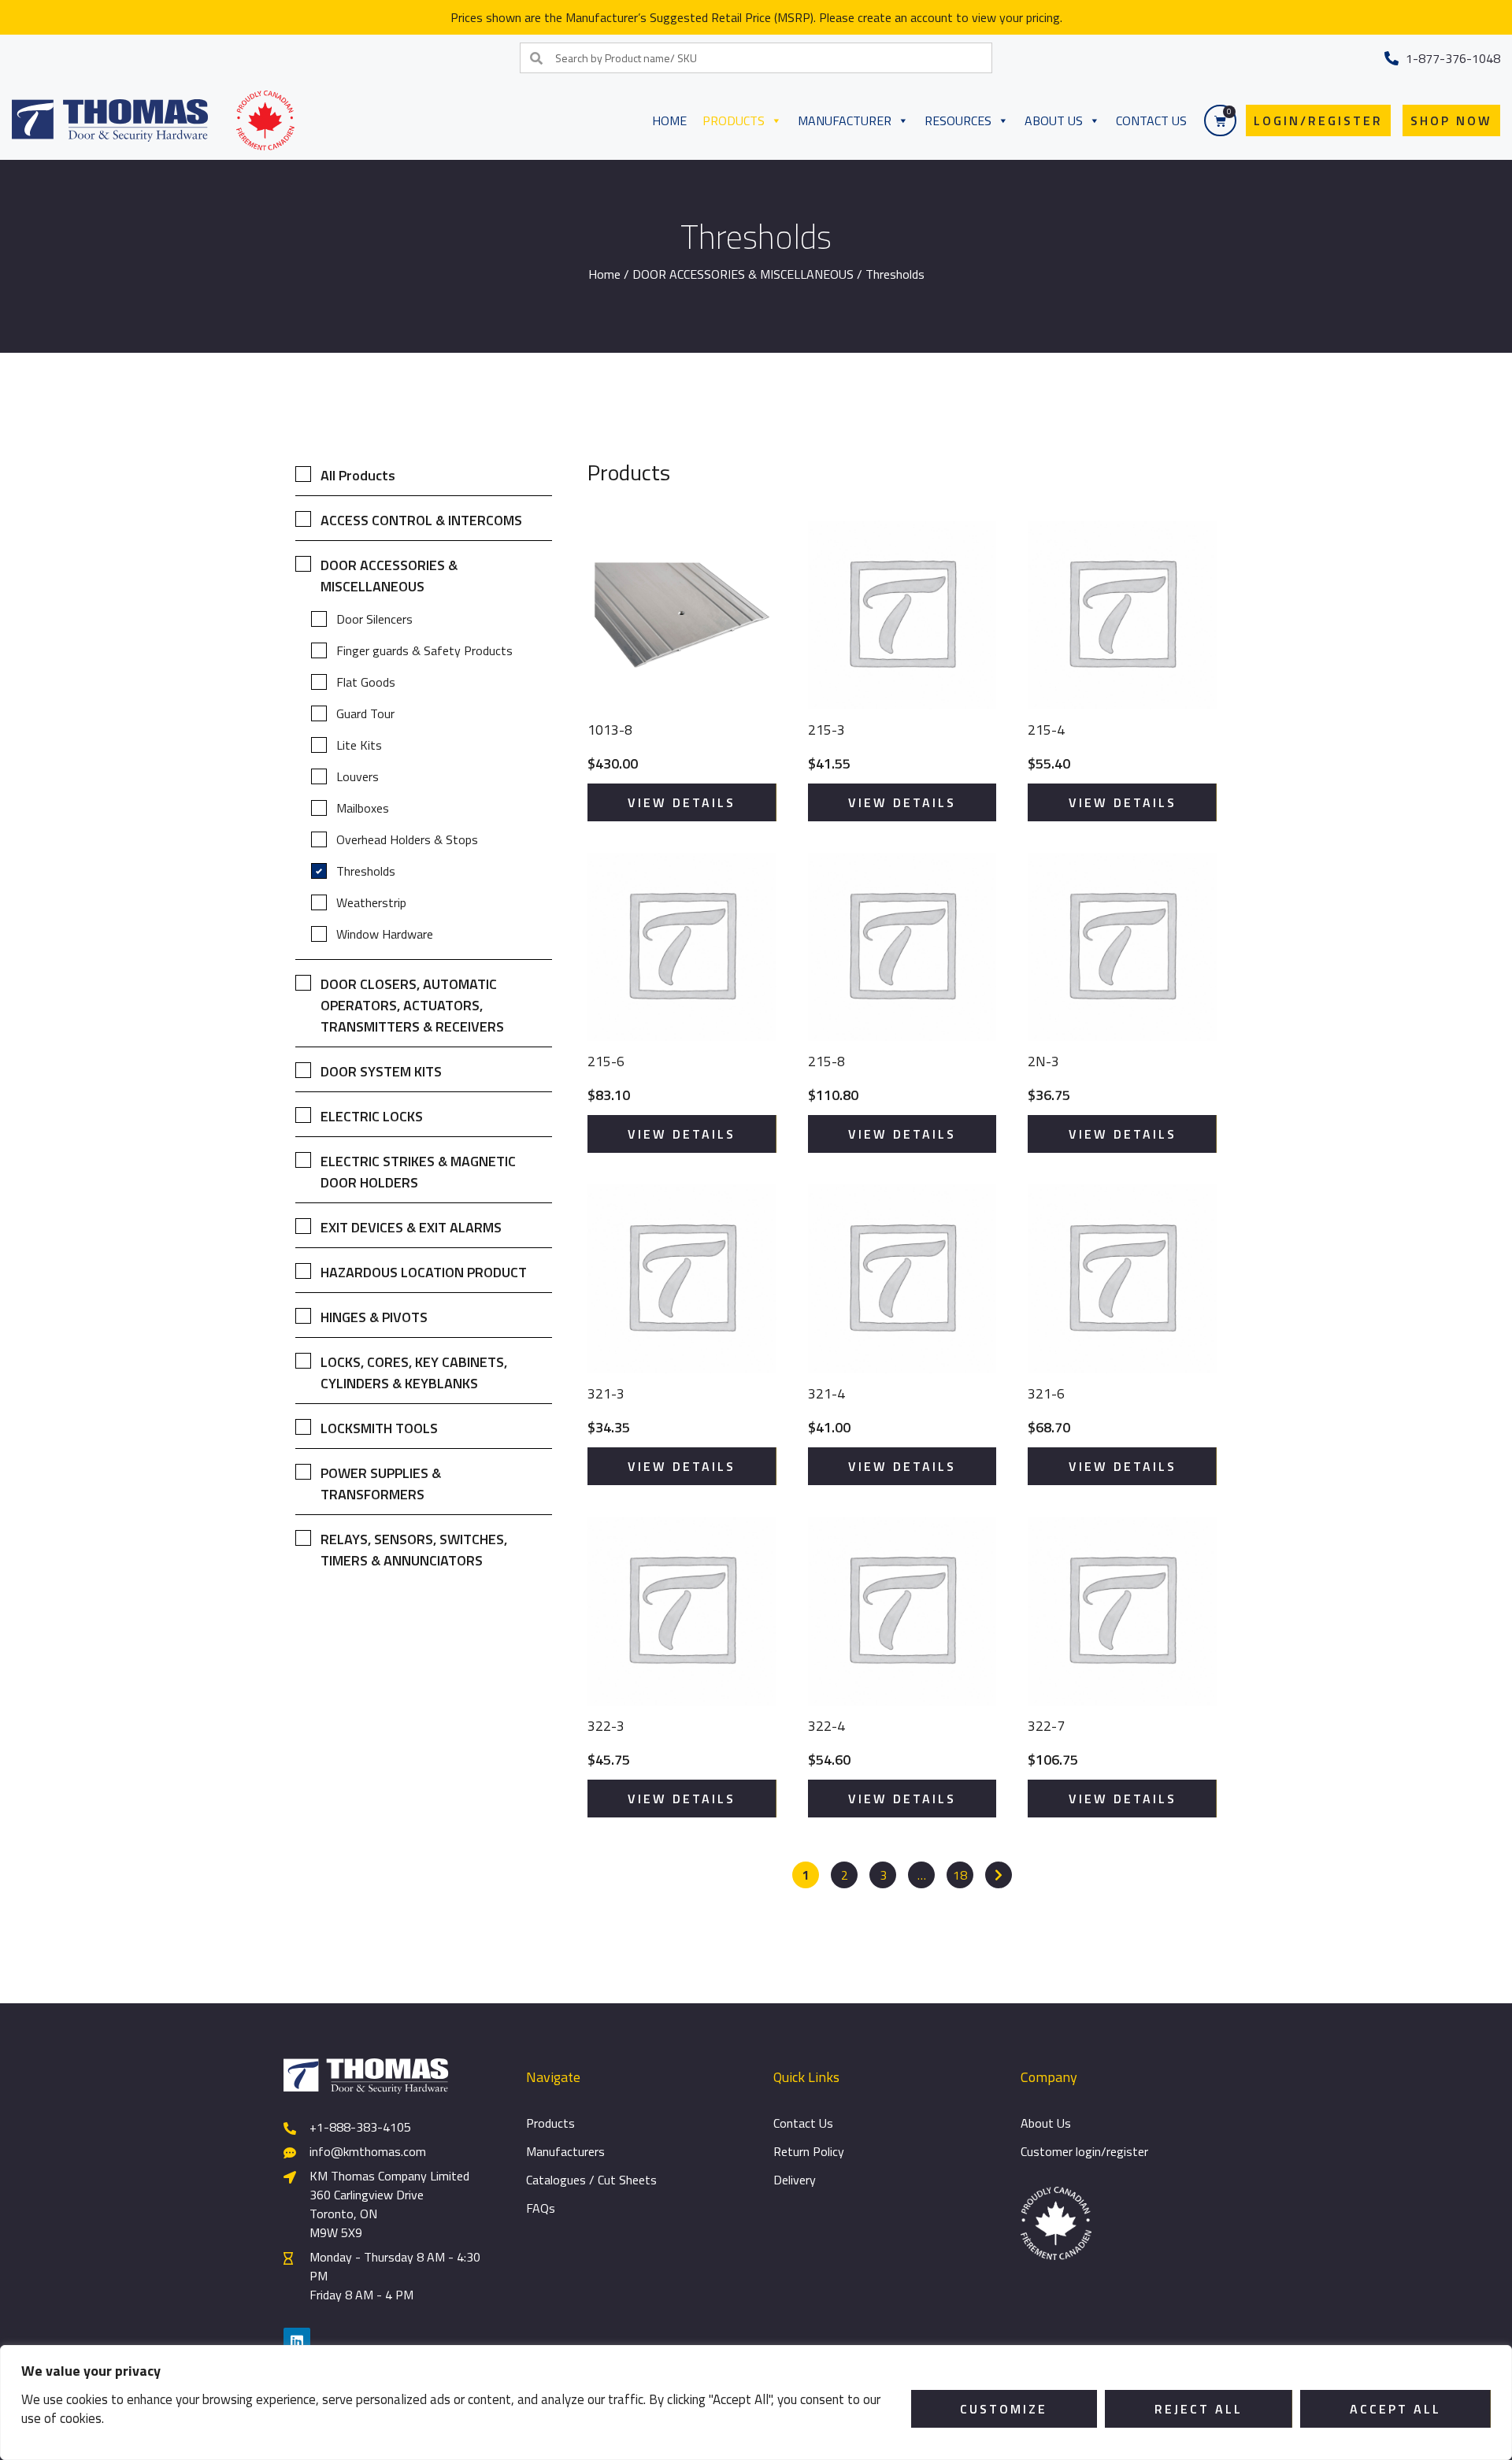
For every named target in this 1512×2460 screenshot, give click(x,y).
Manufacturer (845, 120)
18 (960, 1875)
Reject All (1199, 2409)
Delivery (795, 2180)
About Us (1054, 120)
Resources (958, 120)
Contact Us (1151, 120)
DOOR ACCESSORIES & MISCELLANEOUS (743, 274)
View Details (682, 802)
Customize (1004, 2409)
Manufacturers (565, 2151)
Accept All (1395, 2409)
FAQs (541, 2208)
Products (734, 120)
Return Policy (809, 2151)
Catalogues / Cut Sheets (591, 2180)
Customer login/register (1084, 2151)
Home (669, 120)
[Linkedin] (297, 2341)
